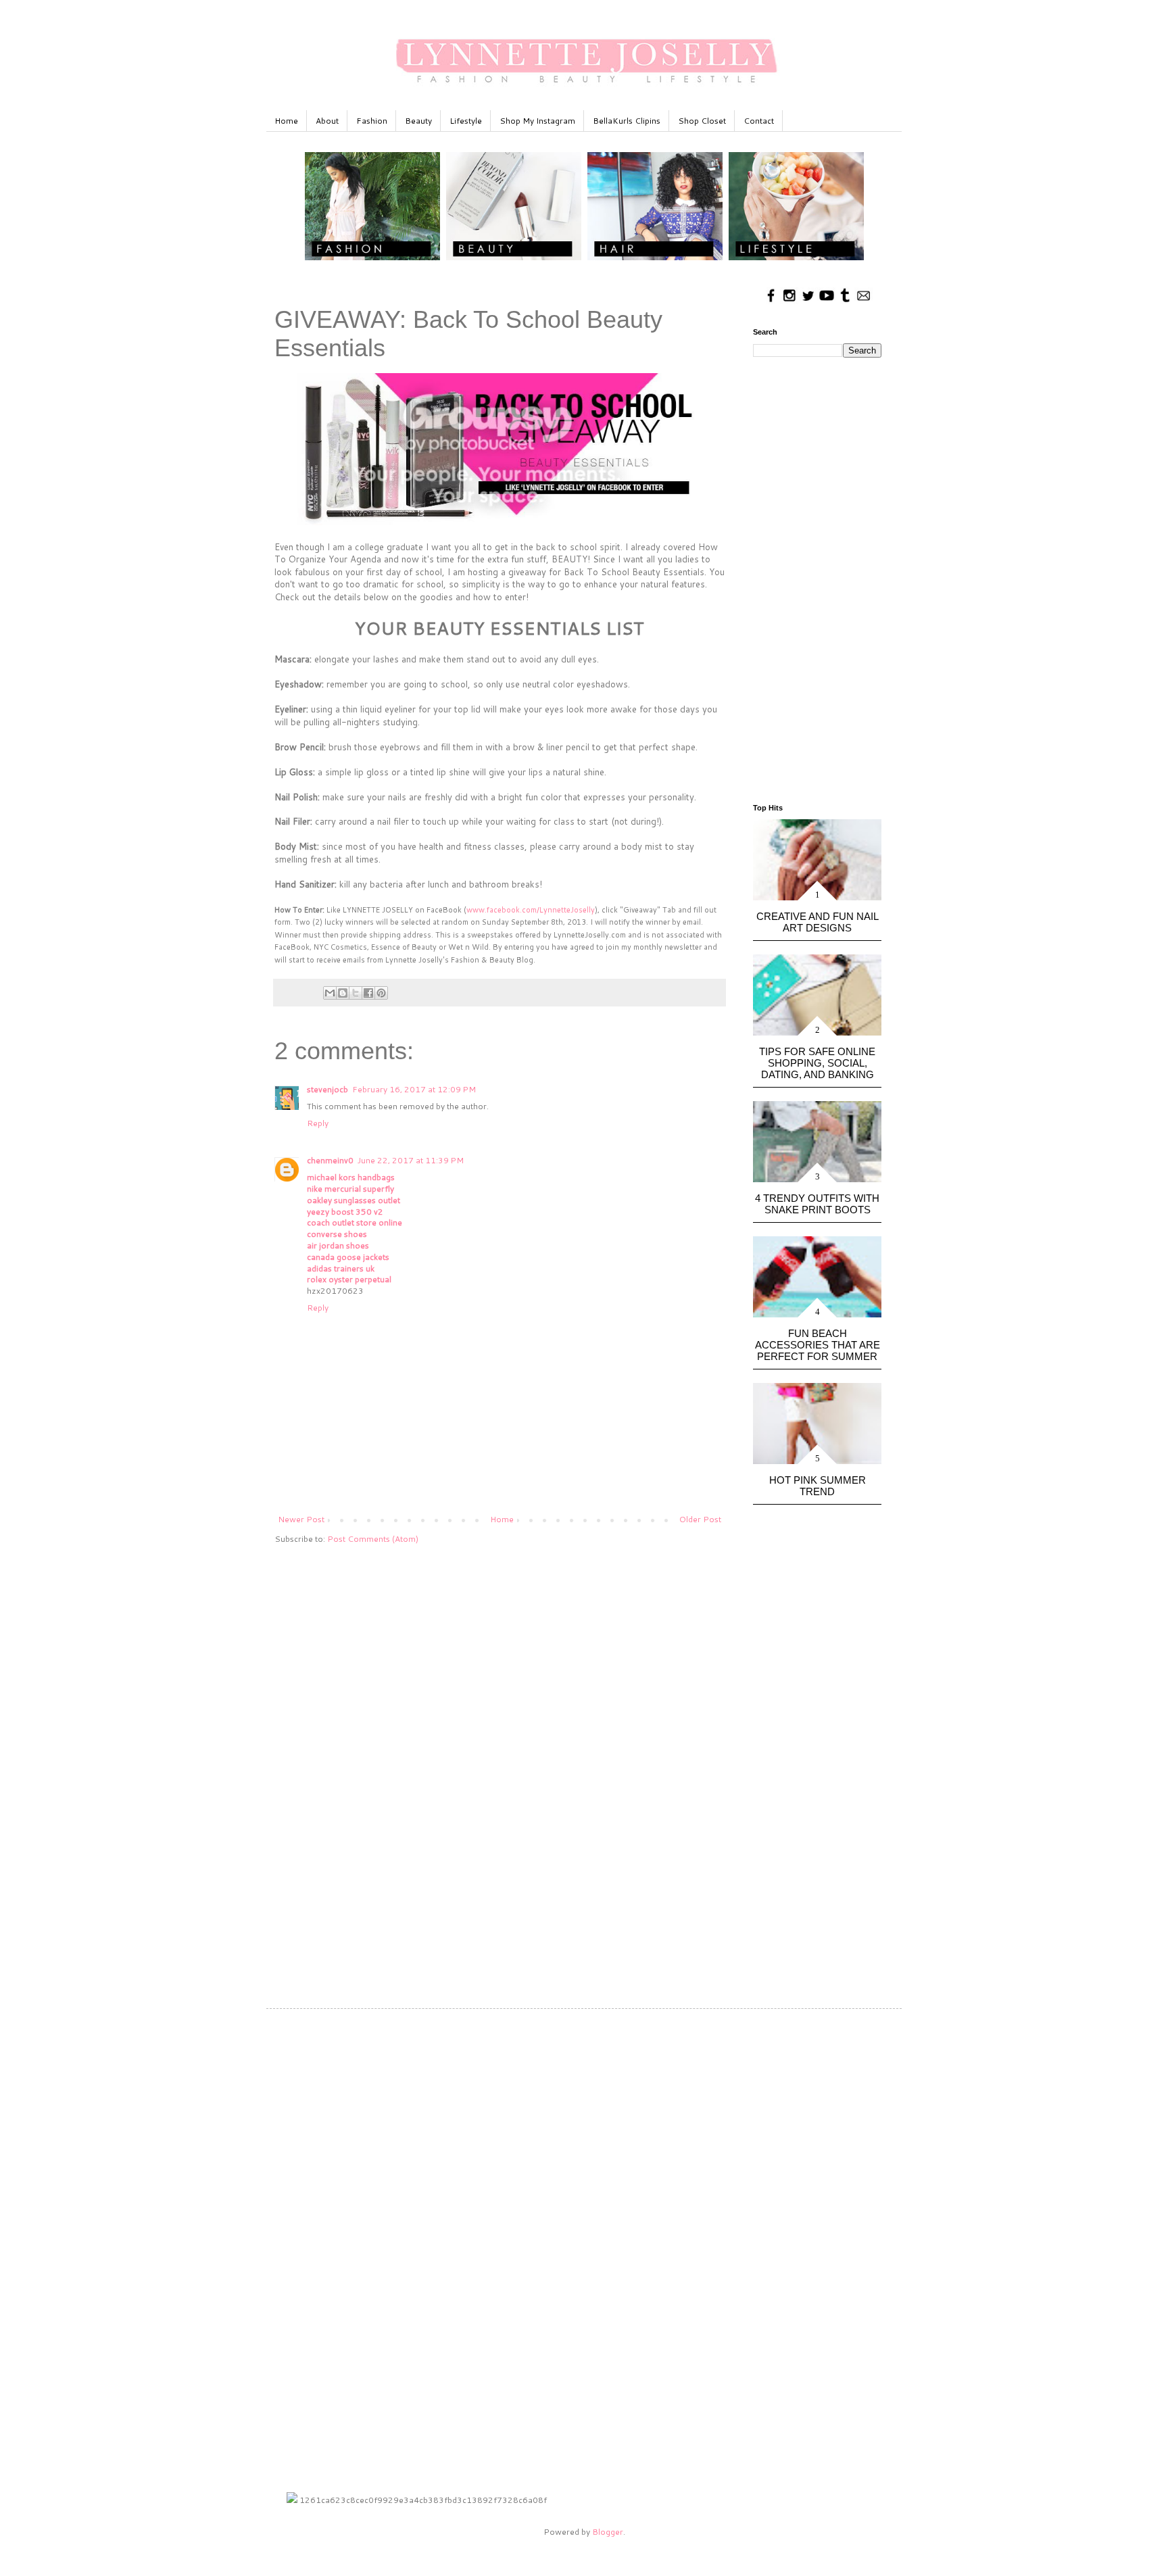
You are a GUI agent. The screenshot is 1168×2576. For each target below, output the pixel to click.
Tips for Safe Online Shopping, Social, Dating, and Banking (817, 1063)
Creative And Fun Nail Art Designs (818, 922)
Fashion (372, 121)
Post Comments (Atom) (373, 1539)
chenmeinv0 (330, 1160)
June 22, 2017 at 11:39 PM (411, 1160)
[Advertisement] (500, 1659)
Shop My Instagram (537, 121)
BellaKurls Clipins (627, 121)
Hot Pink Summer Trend (818, 1486)
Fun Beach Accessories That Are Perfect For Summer (818, 1345)
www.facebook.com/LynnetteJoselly (531, 910)
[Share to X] (356, 993)
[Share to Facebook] (368, 993)
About (327, 121)
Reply (318, 1123)
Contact (759, 121)
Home (286, 121)
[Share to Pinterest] (381, 993)
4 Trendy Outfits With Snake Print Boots (817, 1204)
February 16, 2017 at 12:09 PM (414, 1089)
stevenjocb (327, 1089)
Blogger (608, 2532)
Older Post (700, 1519)
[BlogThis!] (343, 993)
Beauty (418, 121)
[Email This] (330, 993)
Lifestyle (466, 121)
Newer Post (301, 1519)
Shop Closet (702, 121)
